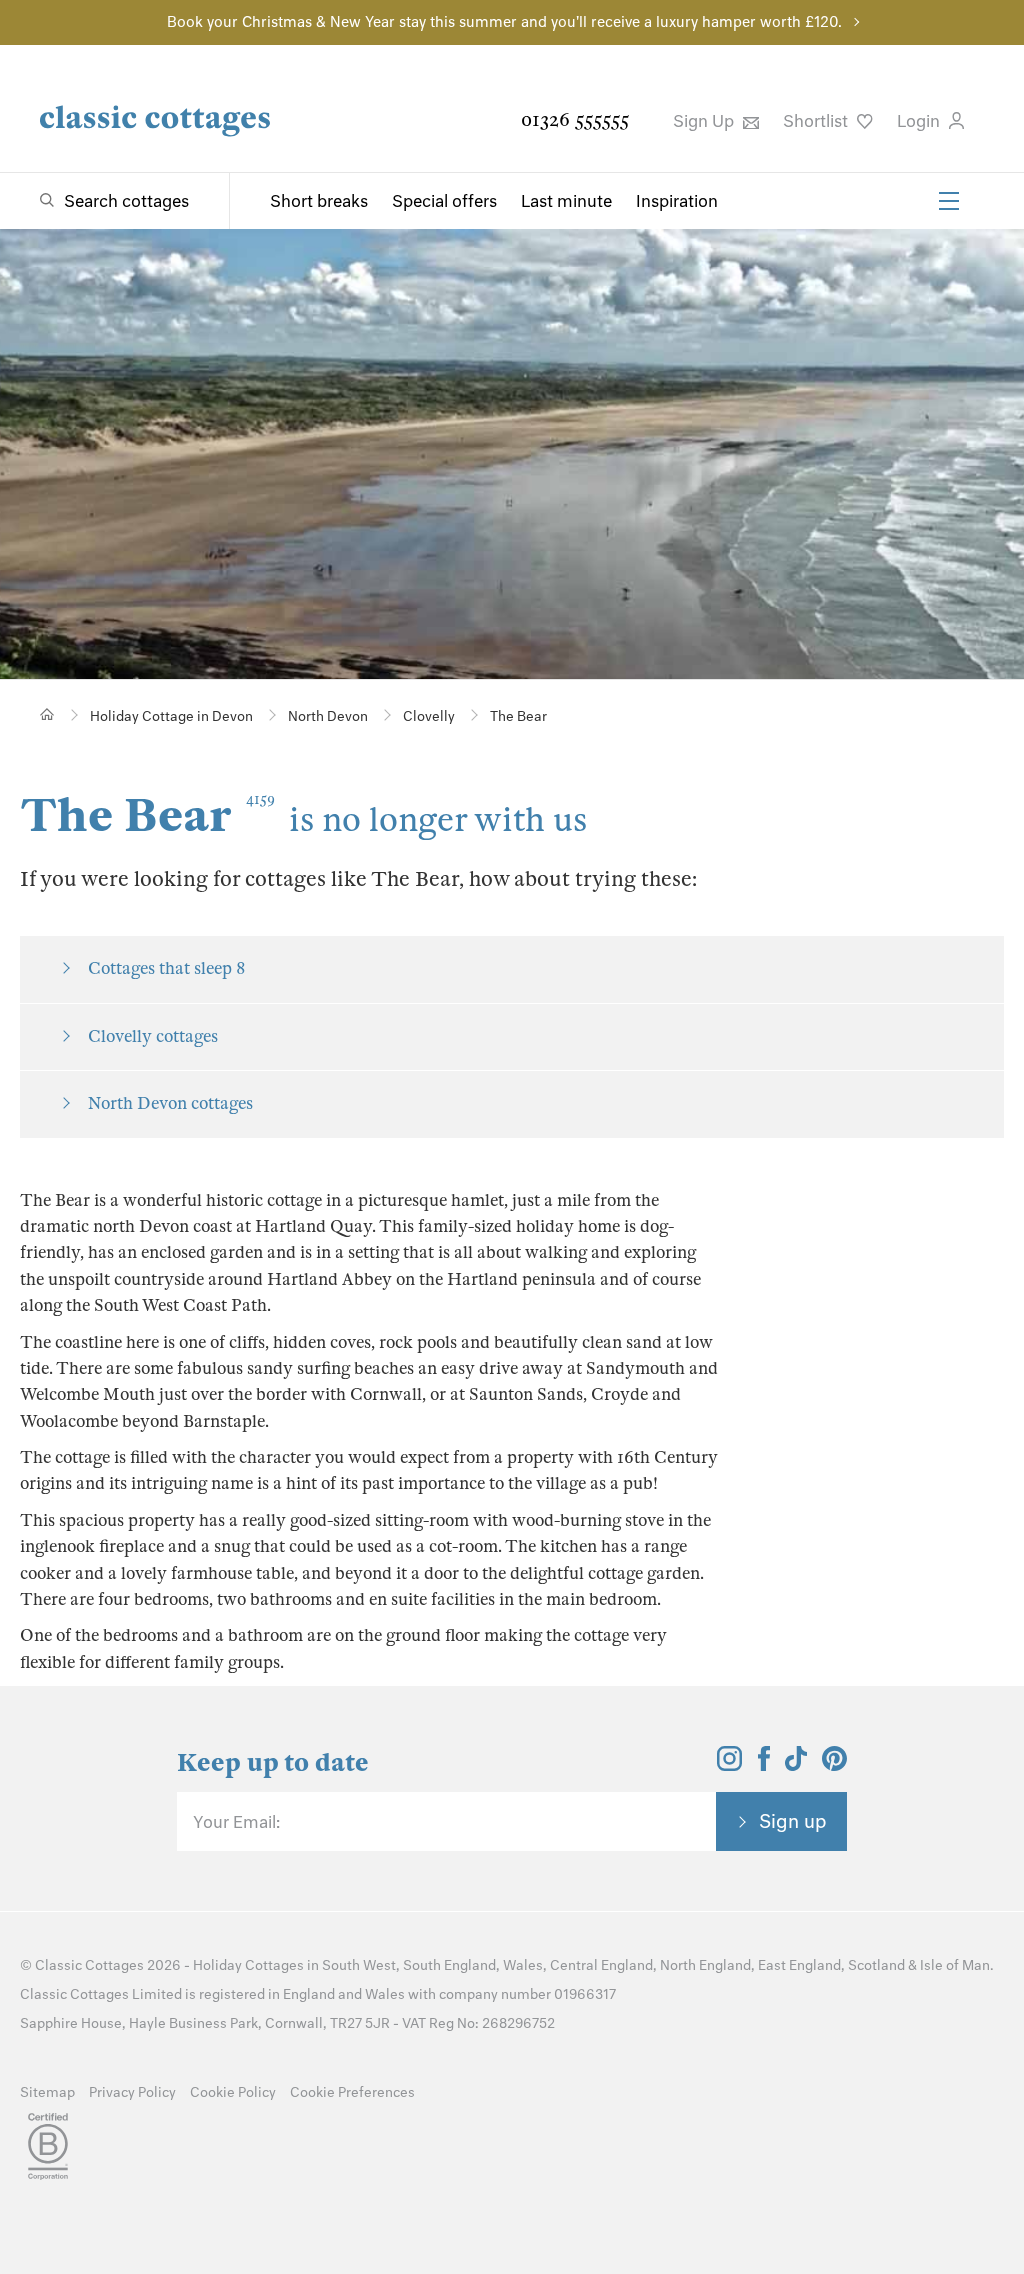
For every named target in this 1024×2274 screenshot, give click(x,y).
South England (449, 1965)
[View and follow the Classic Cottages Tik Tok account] (796, 1765)
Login (920, 121)
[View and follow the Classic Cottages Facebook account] (764, 1765)
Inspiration (677, 201)
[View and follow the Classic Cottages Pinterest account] (834, 1765)
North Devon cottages (170, 1103)
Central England (601, 1965)
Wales (523, 1965)
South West (359, 1965)
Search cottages (126, 201)
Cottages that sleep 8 (166, 968)
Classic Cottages (89, 1965)
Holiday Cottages (248, 1965)
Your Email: (236, 1822)
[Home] (47, 714)
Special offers (444, 201)
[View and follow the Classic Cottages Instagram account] (729, 1765)
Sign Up (705, 121)
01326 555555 (575, 119)
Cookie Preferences (352, 2092)
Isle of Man (955, 1965)
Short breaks (319, 201)
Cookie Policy (233, 2092)
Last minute (566, 201)
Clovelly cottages (153, 1036)
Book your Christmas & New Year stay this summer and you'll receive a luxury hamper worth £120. (504, 22)
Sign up (793, 1821)
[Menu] (949, 201)
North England (705, 1965)
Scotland (876, 1965)
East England (799, 1965)
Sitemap (47, 2092)
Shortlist (817, 121)
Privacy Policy (132, 2092)
